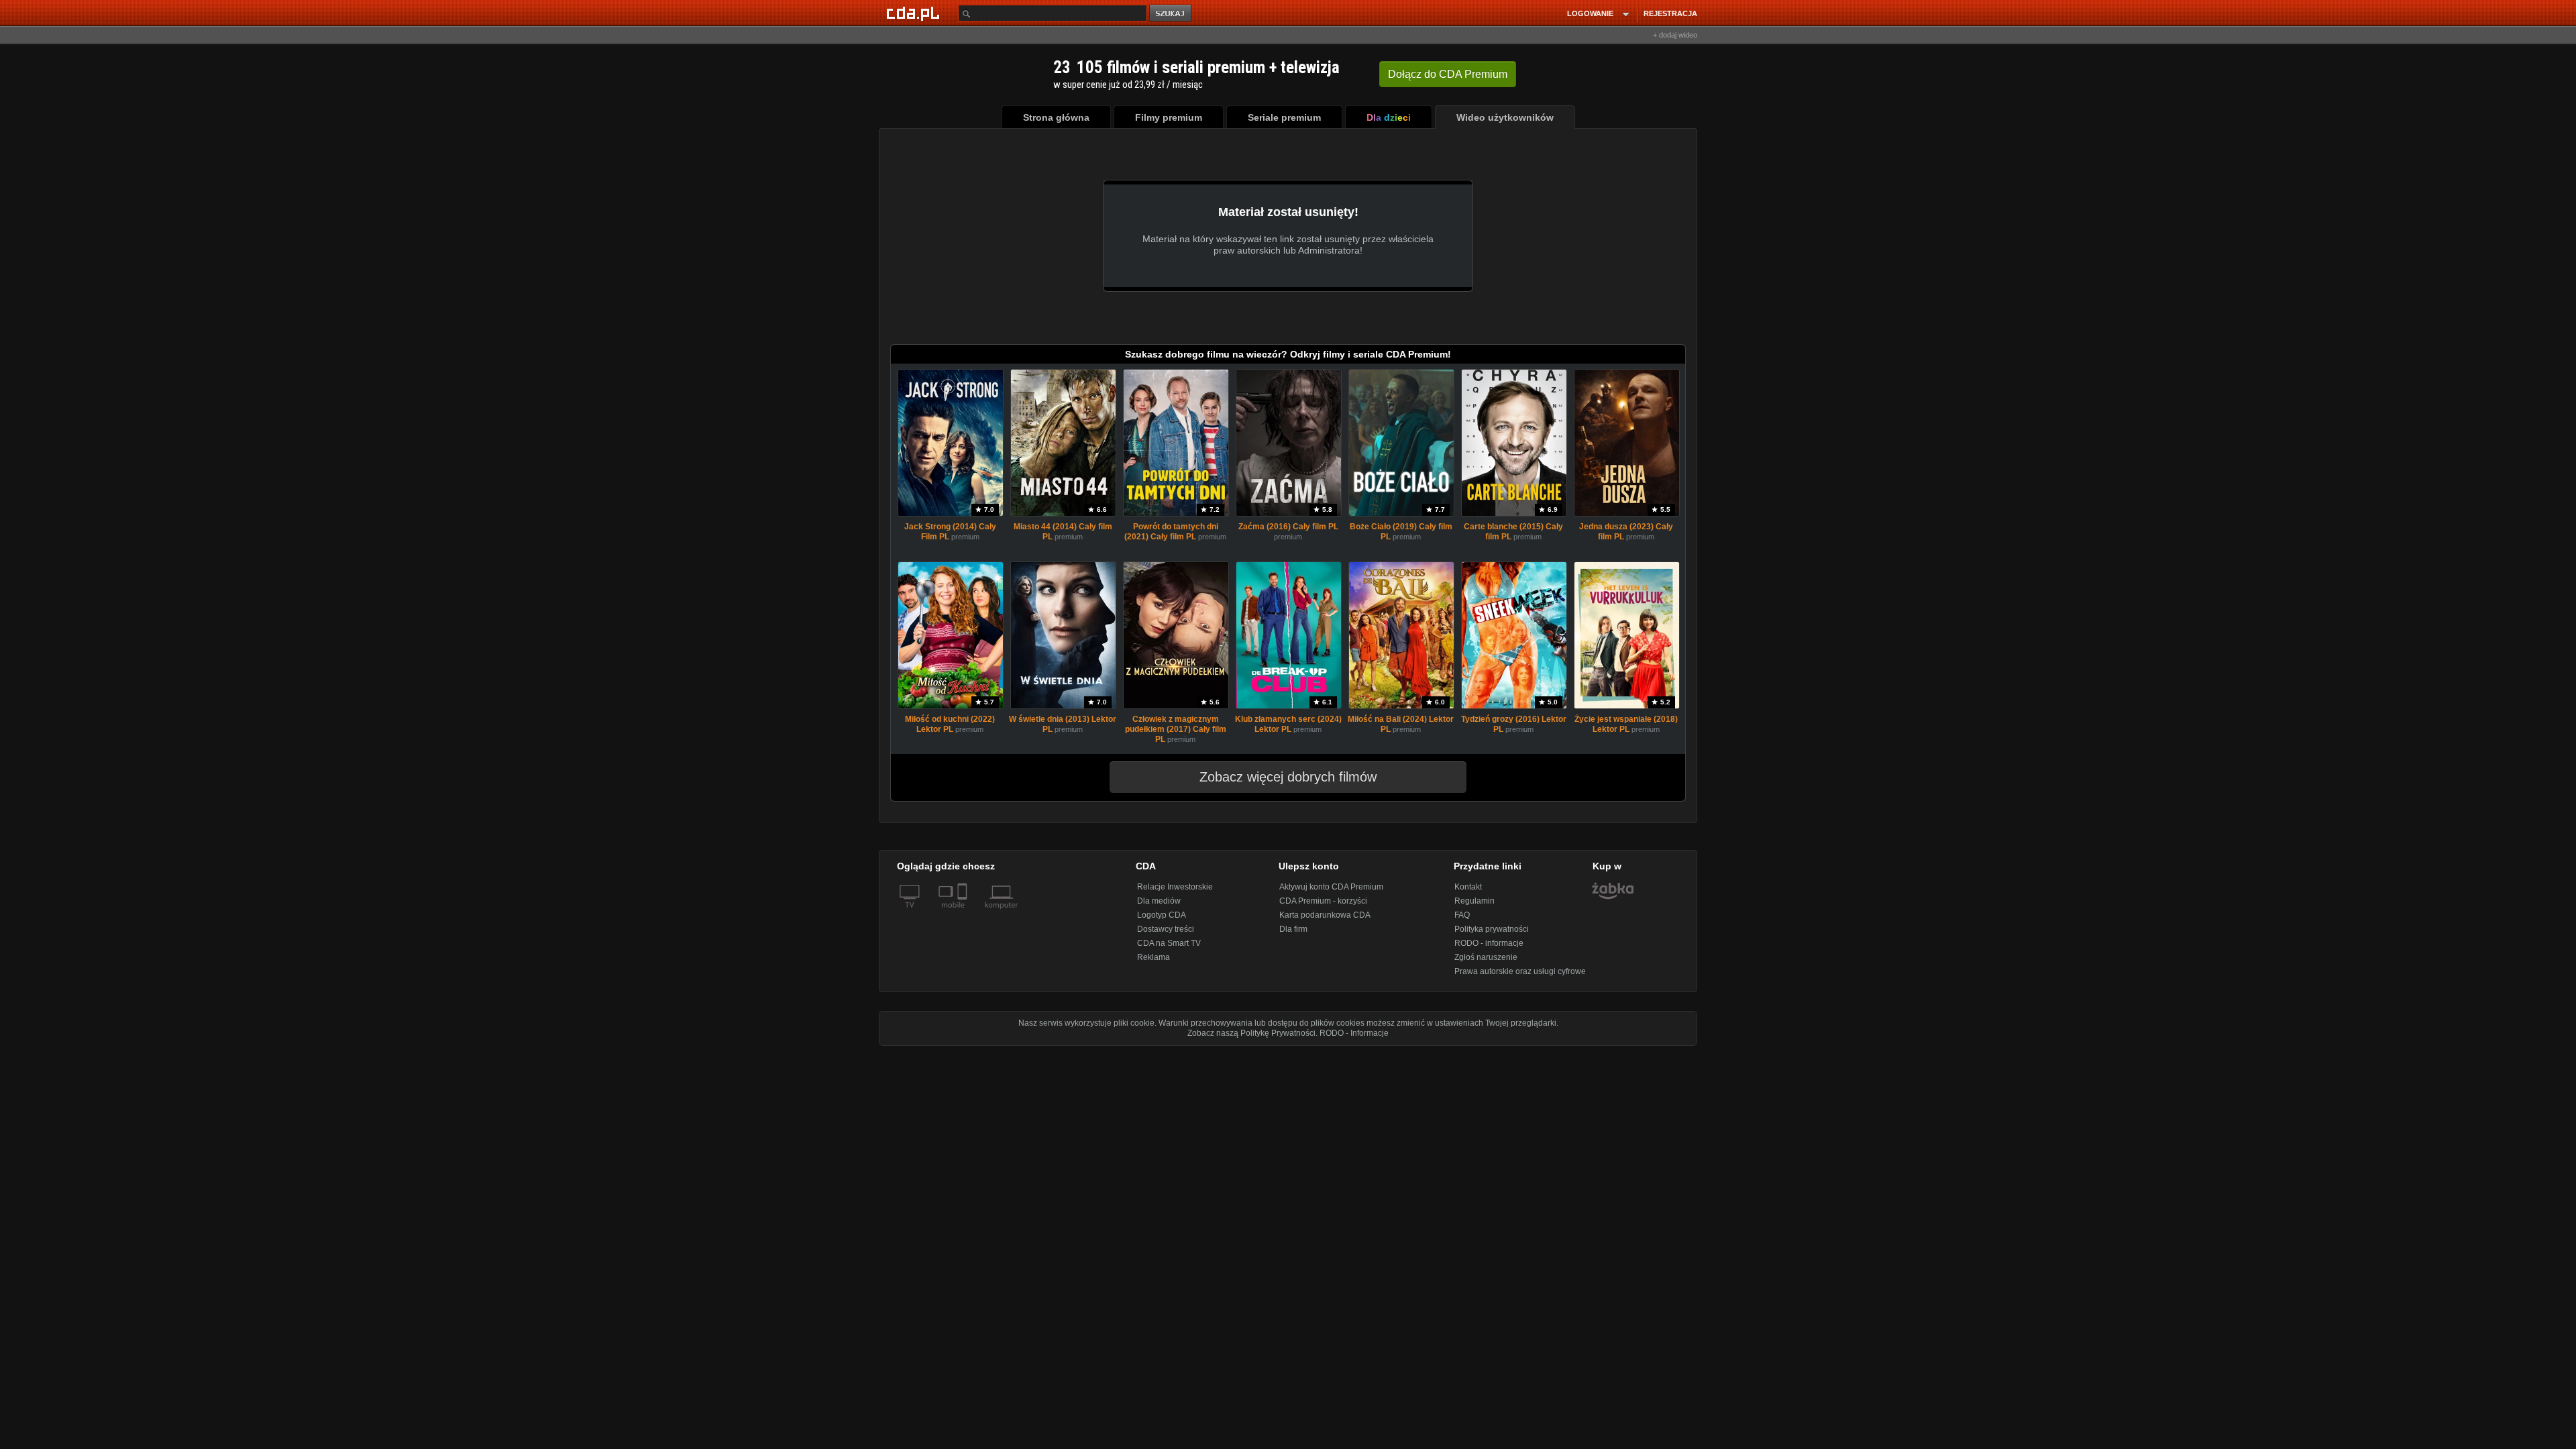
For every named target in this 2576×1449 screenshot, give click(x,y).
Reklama (1153, 957)
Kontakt (1468, 887)
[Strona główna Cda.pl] (915, 13)
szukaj (1171, 14)
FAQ (1462, 915)
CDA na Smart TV (1169, 943)
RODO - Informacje (1354, 1033)
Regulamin (1474, 901)
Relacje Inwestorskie (1175, 887)
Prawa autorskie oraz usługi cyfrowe (1520, 971)
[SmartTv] (964, 913)
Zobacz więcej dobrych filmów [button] (1288, 777)
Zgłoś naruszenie (1486, 957)
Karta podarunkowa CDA (1325, 915)
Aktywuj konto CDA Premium (1331, 887)
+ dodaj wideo (1675, 35)
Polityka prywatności (1492, 929)
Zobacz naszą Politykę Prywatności (1251, 1033)
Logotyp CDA (1162, 915)
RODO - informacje (1489, 943)
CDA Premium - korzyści (1323, 901)
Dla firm (1293, 929)
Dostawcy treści (1166, 929)
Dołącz (1448, 74)
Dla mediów (1159, 901)
